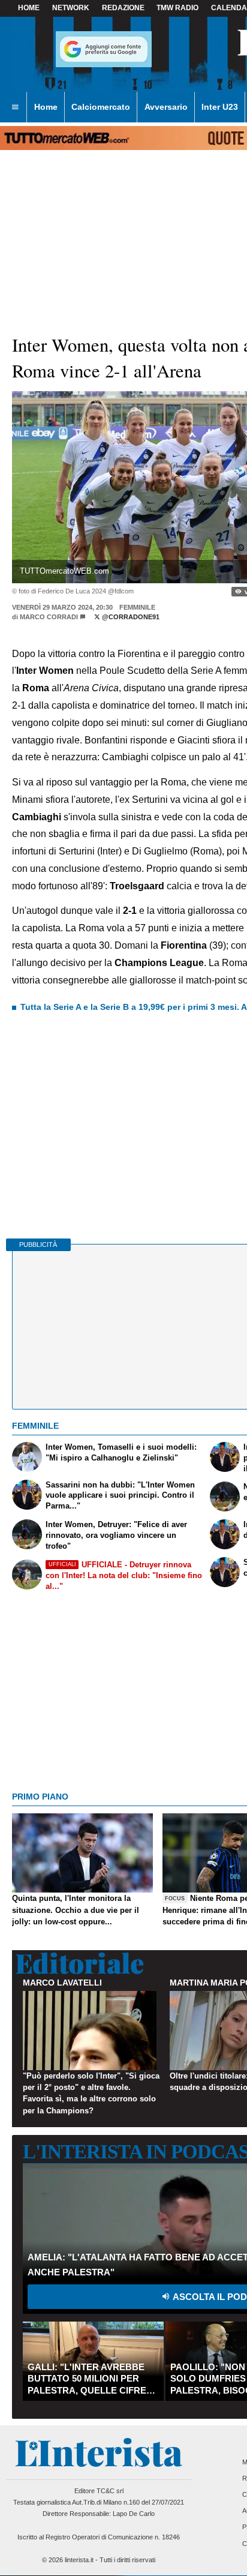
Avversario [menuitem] (166, 107)
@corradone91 (130, 617)
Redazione (123, 8)
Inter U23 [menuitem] (220, 107)
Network (71, 8)
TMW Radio (177, 8)
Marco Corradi (49, 617)
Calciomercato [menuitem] (101, 107)
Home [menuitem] (46, 107)
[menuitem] (15, 107)
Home (29, 8)
